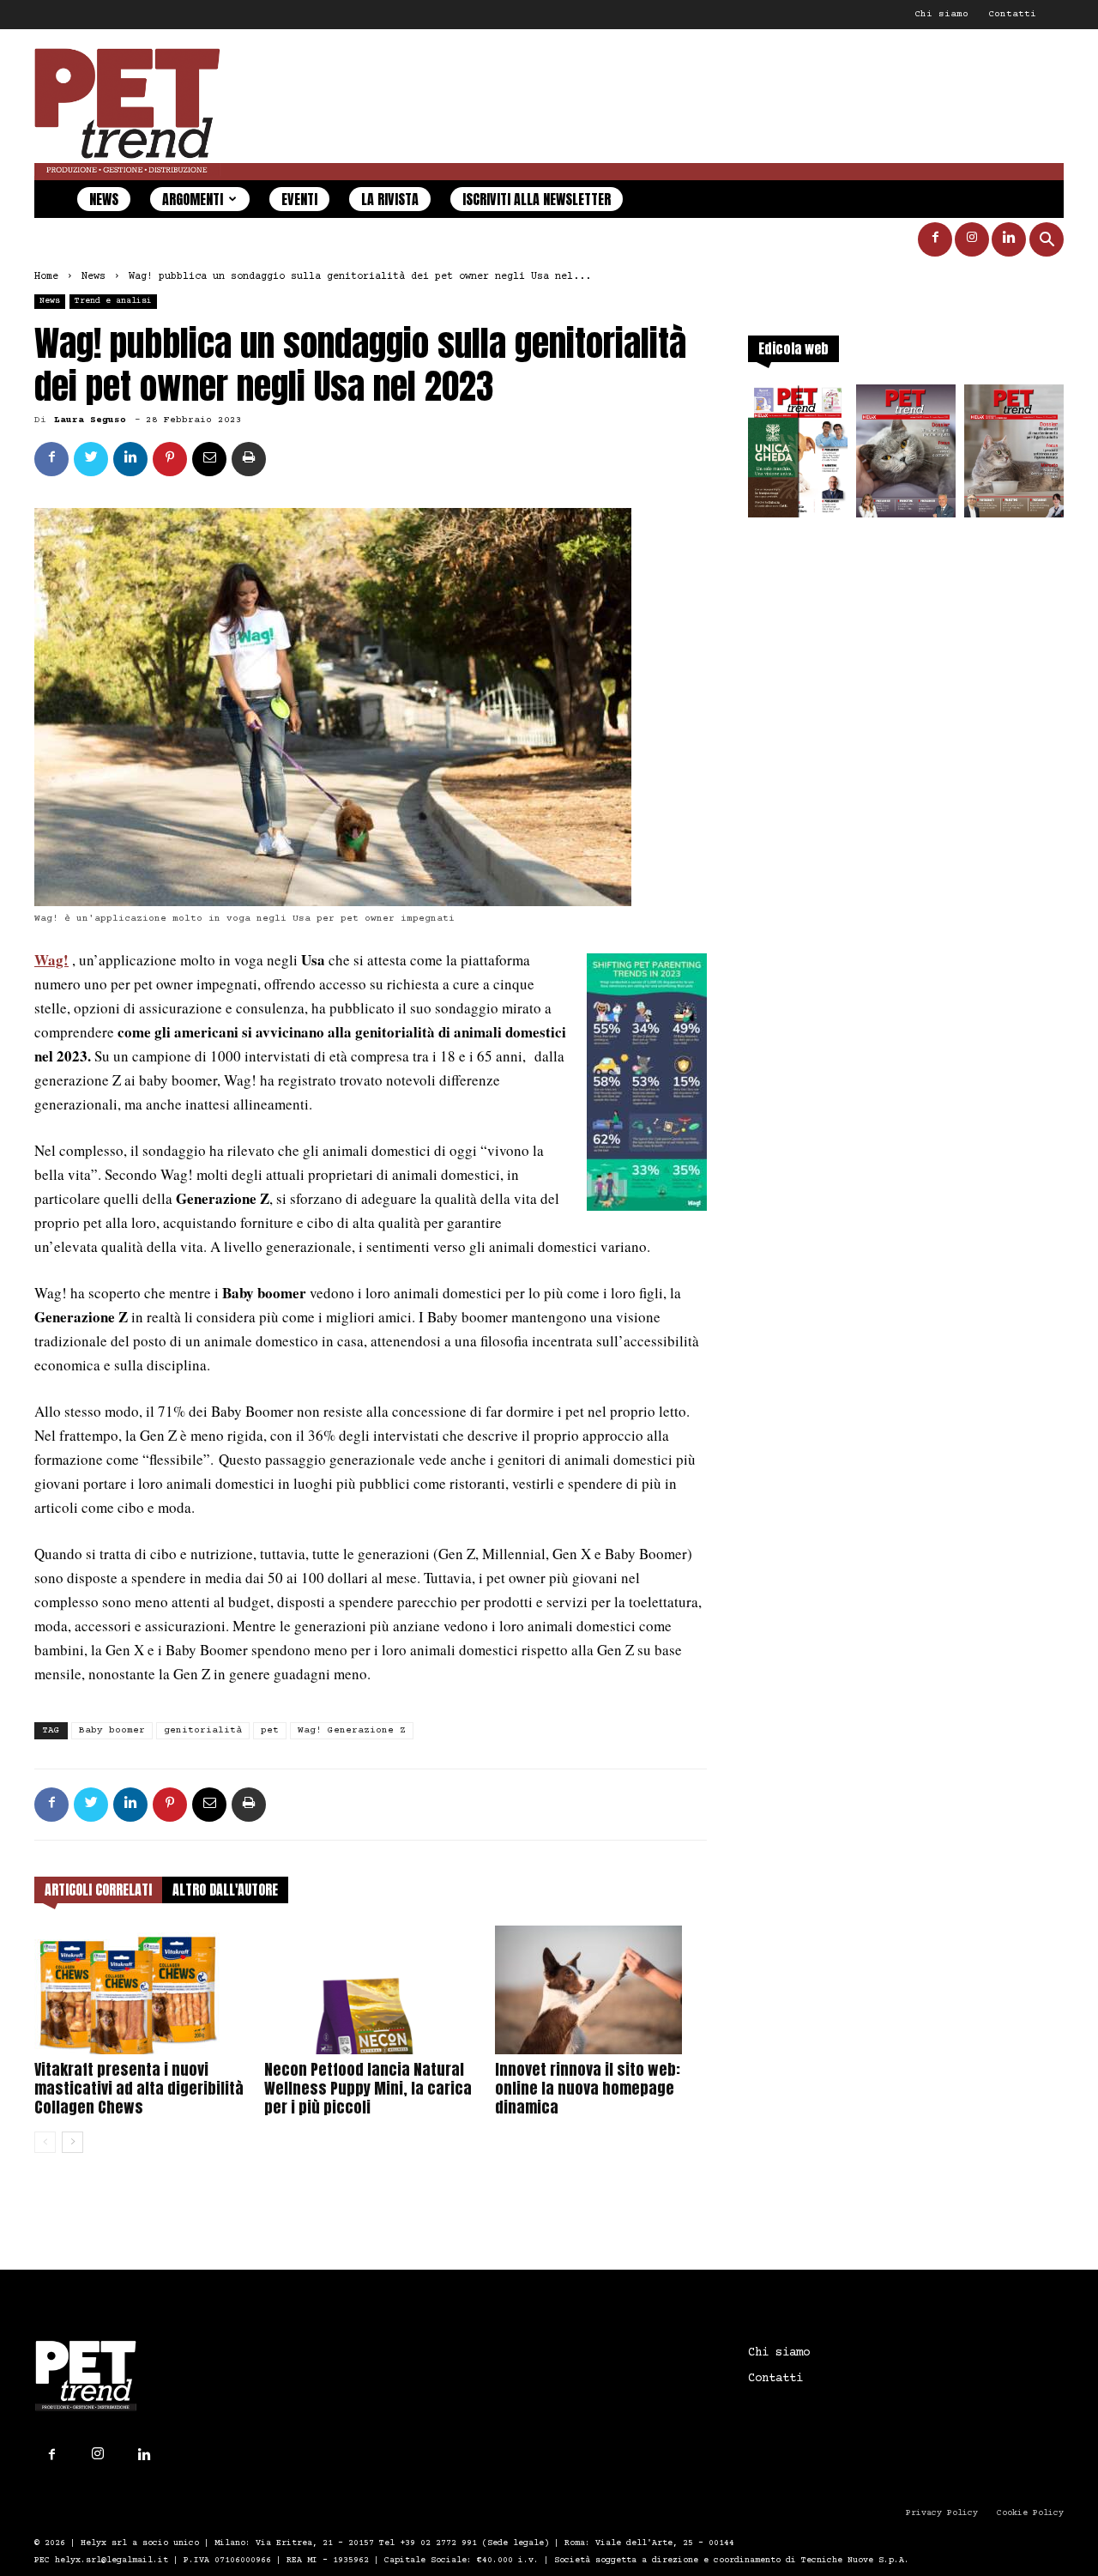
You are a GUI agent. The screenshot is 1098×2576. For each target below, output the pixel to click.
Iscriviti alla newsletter (537, 199)
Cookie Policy (1030, 2513)
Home (46, 277)
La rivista (390, 199)
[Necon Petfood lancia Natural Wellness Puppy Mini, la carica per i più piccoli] (370, 1990)
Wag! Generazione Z (352, 1730)
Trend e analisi (113, 301)
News (104, 199)
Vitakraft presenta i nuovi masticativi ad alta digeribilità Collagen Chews (139, 2088)
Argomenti (193, 199)
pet (270, 1730)
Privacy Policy (942, 2513)
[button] (1047, 242)
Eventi (299, 199)
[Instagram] (972, 239)
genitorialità (203, 1730)
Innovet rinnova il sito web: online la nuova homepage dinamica (588, 2088)
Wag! (51, 960)
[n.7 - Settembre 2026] (798, 456)
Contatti (1012, 14)
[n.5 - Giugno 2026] (1014, 456)
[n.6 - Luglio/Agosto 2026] (906, 456)
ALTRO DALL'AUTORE (225, 1890)
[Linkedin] (1009, 239)
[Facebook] (935, 239)
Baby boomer (112, 1730)
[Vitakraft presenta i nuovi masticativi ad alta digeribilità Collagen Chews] (140, 1990)
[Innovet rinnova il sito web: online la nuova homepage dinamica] (601, 1990)
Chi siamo (941, 14)
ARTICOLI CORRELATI (98, 1890)
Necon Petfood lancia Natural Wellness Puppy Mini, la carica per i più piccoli (368, 2088)
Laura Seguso (90, 420)
